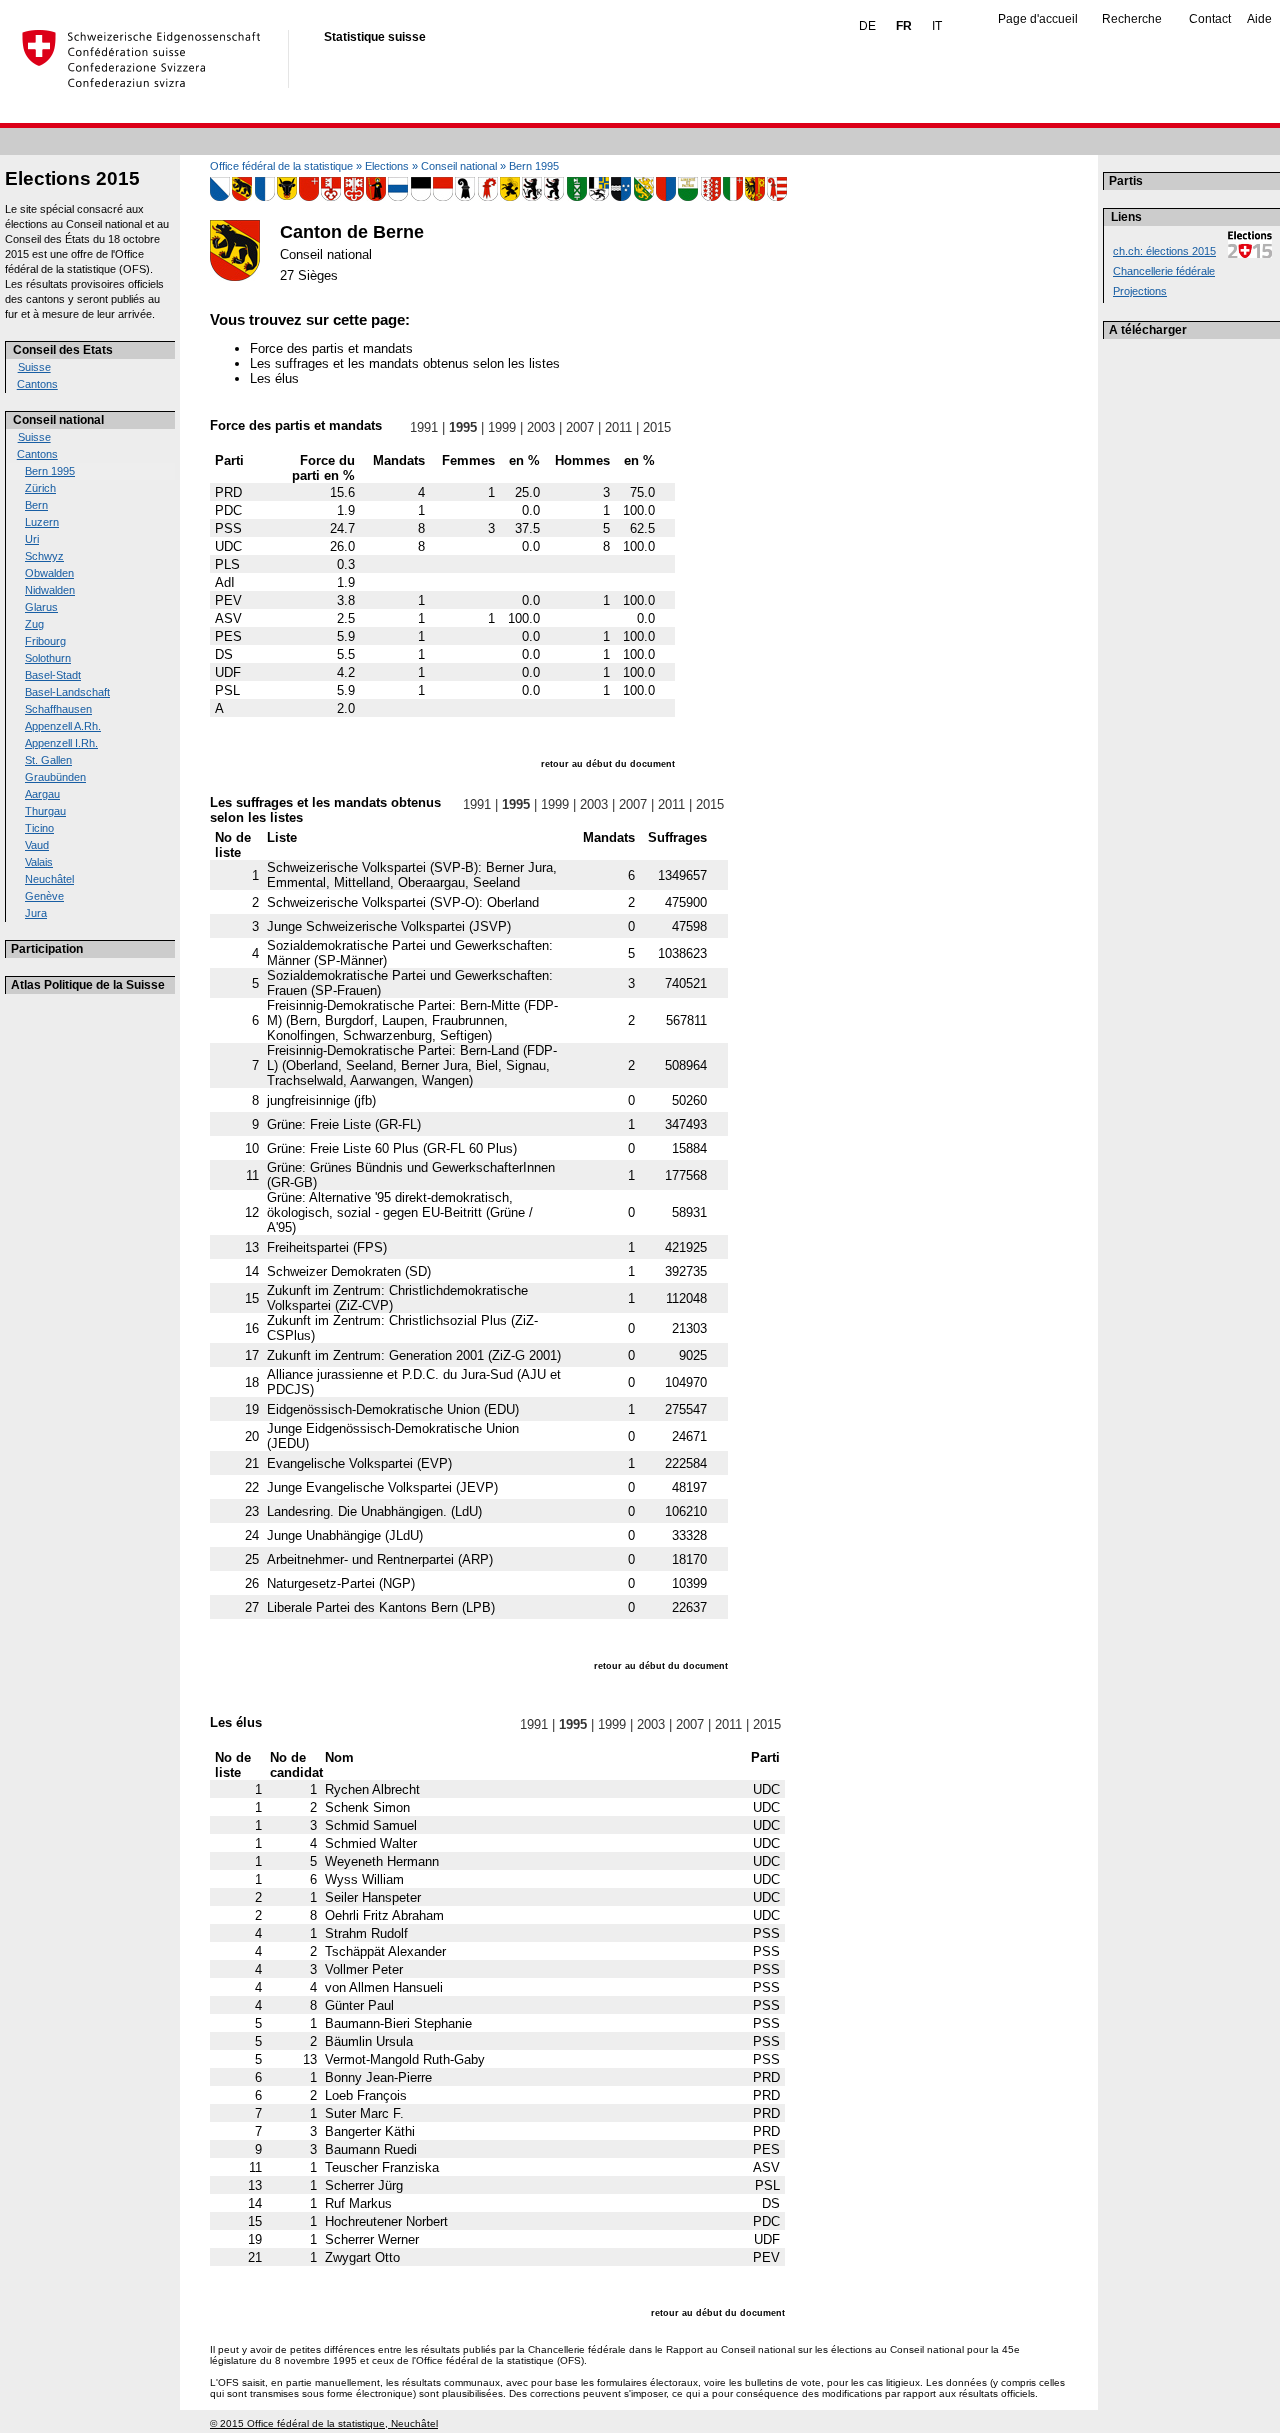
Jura (36, 913)
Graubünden (55, 777)
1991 (424, 427)
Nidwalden (50, 590)
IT (937, 26)
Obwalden (49, 573)
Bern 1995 (50, 471)
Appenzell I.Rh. (61, 743)
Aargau (42, 794)
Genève (44, 896)
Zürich (40, 488)
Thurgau (45, 811)
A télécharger (1148, 330)
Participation (47, 949)
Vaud (37, 845)
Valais (39, 862)
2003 (541, 427)
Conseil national (58, 420)
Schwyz (44, 556)
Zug (34, 624)
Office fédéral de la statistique (281, 166)
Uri (32, 539)
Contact (1210, 19)
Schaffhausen (58, 709)
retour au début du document (608, 764)
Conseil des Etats (63, 350)
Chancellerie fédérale (1164, 271)
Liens (1126, 217)
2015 (657, 427)
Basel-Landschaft (67, 692)
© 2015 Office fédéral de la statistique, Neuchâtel (324, 2423)
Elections (387, 166)
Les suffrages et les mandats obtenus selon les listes (405, 363)
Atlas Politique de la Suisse (88, 985)
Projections (1140, 291)
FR (904, 26)
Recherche (1132, 19)
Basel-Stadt (53, 675)
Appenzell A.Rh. (63, 726)
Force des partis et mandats (331, 348)
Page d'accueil (1038, 19)
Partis (1126, 181)
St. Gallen (48, 760)
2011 (618, 427)
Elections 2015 (72, 178)
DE (867, 26)
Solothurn (48, 658)
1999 (502, 427)
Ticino (39, 828)
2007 (580, 427)
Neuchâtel (49, 879)
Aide (1259, 19)
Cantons (37, 384)
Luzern (42, 522)
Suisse (34, 367)
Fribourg (45, 641)
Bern (36, 505)
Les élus (274, 378)
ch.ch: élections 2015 (1164, 251)
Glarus (41, 607)
